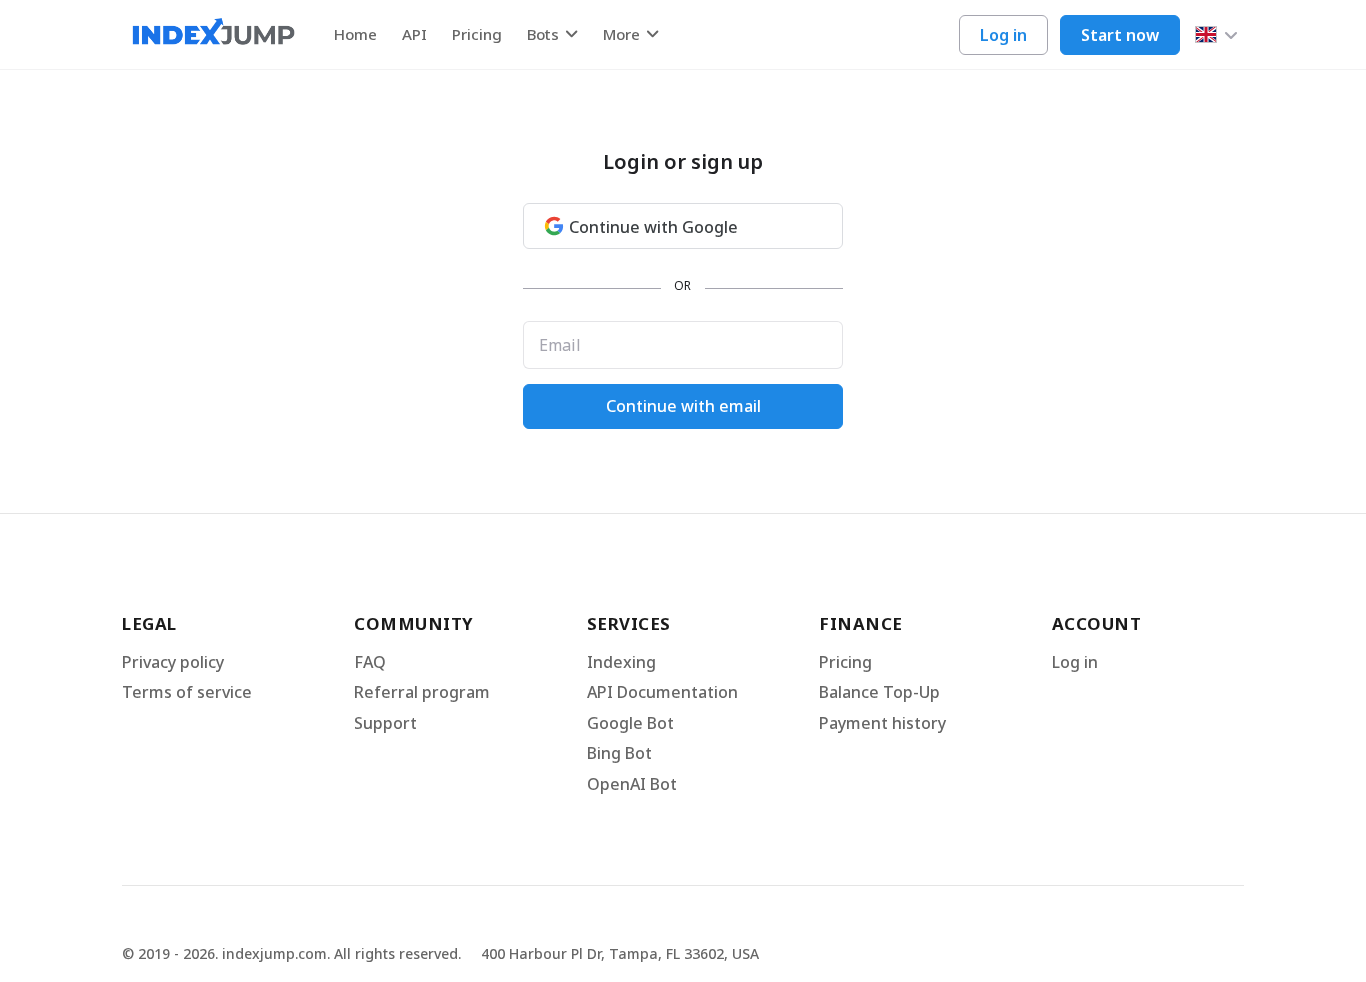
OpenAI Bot (632, 784)
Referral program (422, 692)
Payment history (882, 723)
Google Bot (630, 723)
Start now (1120, 35)
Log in (1003, 35)
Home (355, 34)
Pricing (477, 34)
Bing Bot (619, 753)
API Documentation (662, 692)
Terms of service (187, 692)
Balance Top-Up (879, 692)
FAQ (370, 662)
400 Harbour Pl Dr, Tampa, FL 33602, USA (620, 954)
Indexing (621, 662)
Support (385, 723)
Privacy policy (173, 662)
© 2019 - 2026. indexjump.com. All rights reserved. (291, 954)
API (414, 34)
